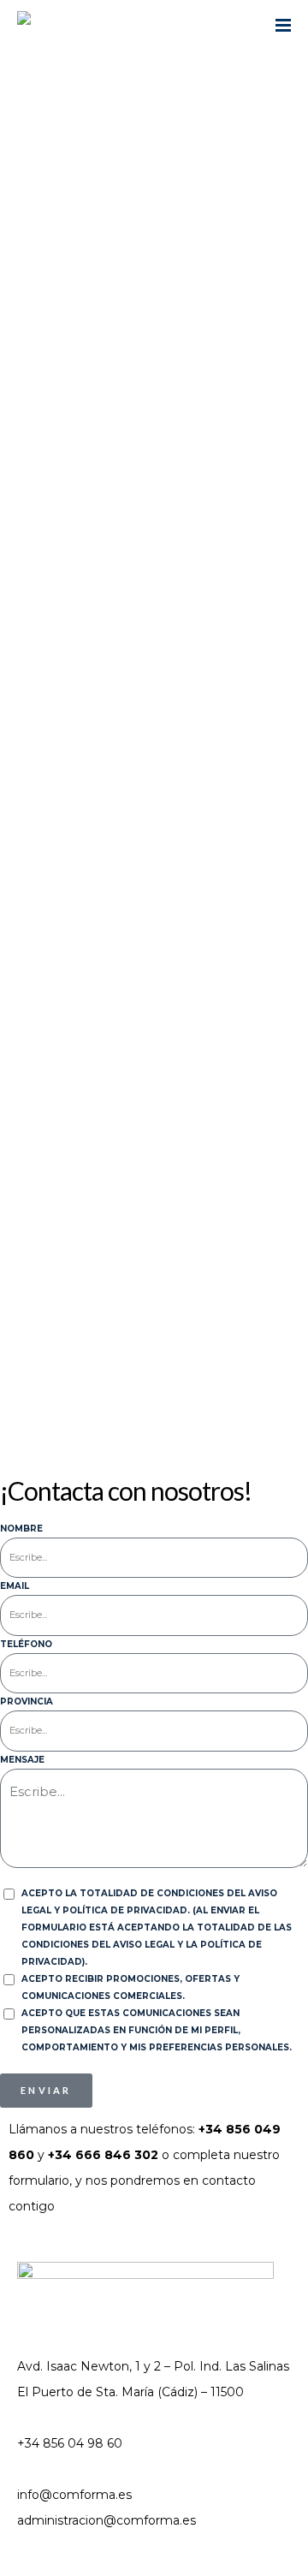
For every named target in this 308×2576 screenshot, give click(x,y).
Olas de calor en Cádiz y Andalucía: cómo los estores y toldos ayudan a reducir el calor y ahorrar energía (139, 749)
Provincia (27, 1701)
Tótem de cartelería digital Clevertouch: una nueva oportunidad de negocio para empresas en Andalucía (145, 937)
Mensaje (22, 1760)
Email (15, 1586)
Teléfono (26, 1644)
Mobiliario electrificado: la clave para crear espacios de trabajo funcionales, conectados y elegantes (143, 642)
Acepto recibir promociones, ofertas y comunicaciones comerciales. (130, 1987)
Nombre (21, 1529)
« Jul (21, 1379)
